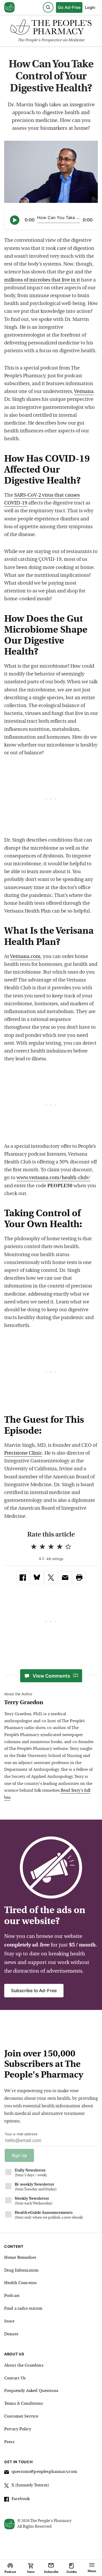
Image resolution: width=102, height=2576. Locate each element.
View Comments (56, 1676)
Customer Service (21, 2416)
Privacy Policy (18, 2429)
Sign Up (19, 2155)
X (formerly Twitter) (30, 2485)
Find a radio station (23, 2309)
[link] (23, 1578)
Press (9, 2442)
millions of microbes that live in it (42, 280)
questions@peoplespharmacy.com (44, 2472)
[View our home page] (9, 8)
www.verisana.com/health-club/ (53, 1178)
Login (90, 7)
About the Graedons (24, 2366)
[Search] (48, 7)
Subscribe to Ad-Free (34, 1991)
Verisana (84, 392)
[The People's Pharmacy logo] (51, 28)
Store (9, 2321)
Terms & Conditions (24, 2404)
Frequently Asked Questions (31, 2391)
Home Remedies (20, 2258)
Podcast (12, 2296)
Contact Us (15, 2378)
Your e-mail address (21, 2134)
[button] (79, 1578)
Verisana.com (25, 957)
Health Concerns (20, 2283)
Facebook (21, 2499)
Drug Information (21, 2271)
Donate (11, 2334)
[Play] (15, 220)
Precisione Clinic (23, 1453)
